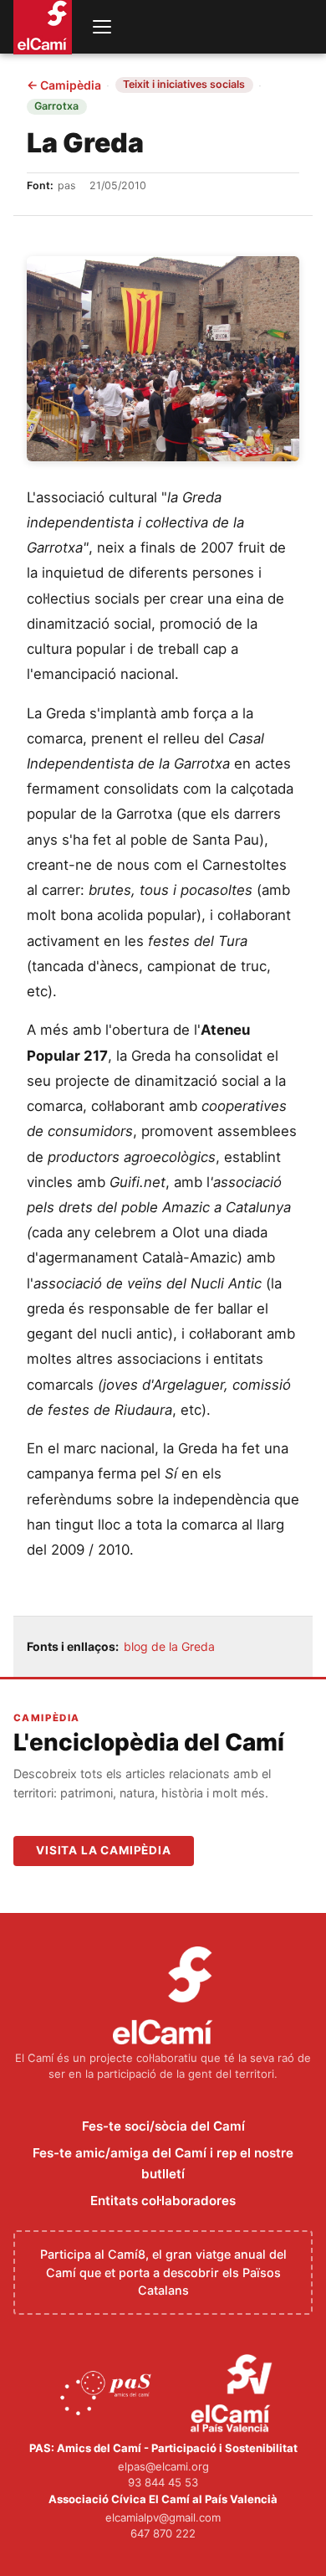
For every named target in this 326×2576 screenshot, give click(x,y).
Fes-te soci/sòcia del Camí (163, 2126)
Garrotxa (56, 106)
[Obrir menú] (102, 27)
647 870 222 (163, 2533)
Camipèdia (64, 85)
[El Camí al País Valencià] (234, 2394)
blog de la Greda (169, 1646)
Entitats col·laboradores (163, 2201)
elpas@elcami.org (163, 2466)
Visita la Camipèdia (104, 1850)
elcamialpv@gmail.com (163, 2517)
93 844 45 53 (163, 2482)
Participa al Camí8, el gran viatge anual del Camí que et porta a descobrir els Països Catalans (163, 2272)
